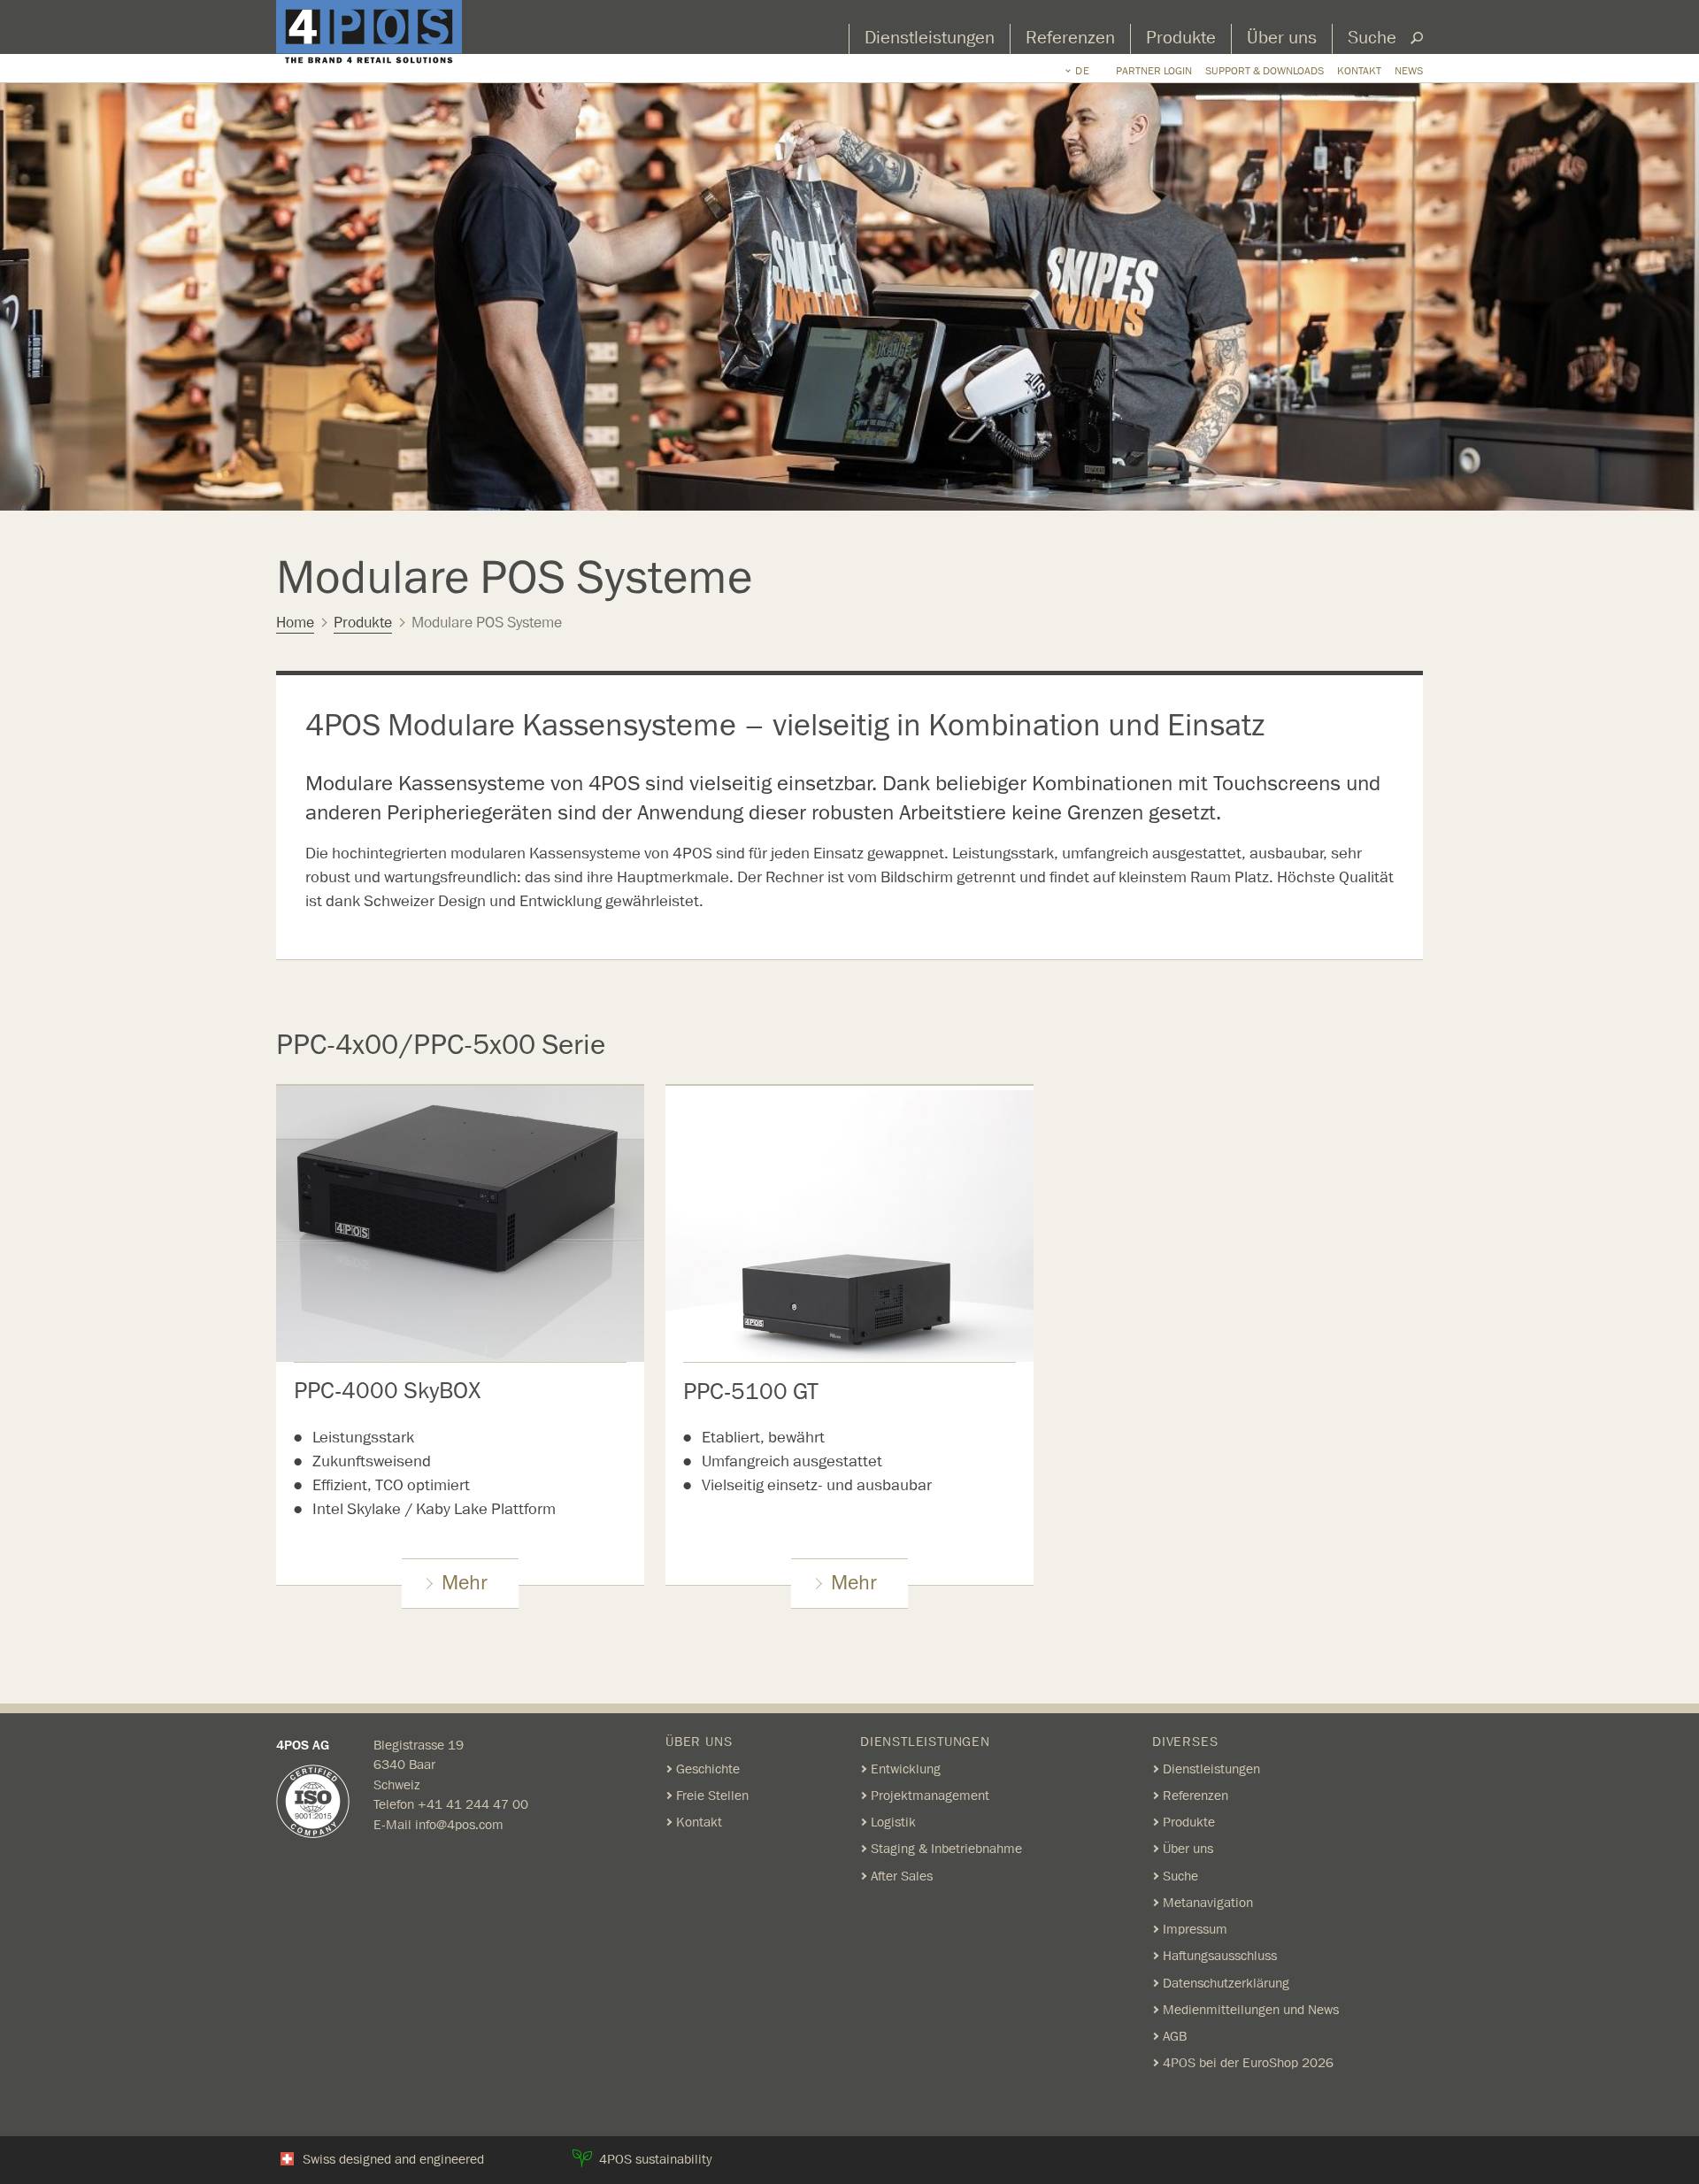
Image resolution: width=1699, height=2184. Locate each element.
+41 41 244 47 (465, 1804)
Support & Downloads (1265, 71)
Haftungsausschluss (1220, 1956)
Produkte (1181, 38)
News (1409, 71)
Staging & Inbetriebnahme (946, 1849)
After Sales (902, 1876)
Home (295, 623)
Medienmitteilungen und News (1251, 2010)
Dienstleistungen (930, 38)
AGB (1175, 2036)
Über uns (1282, 38)
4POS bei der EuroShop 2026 (1248, 2063)
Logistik (893, 1822)
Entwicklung (906, 1769)
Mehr (465, 1583)
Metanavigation (1208, 1903)
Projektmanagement (930, 1796)
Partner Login (1154, 71)
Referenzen (1070, 38)
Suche (1372, 38)
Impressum (1195, 1929)
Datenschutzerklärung (1226, 1983)
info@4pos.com (459, 1825)
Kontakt (1359, 71)
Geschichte (708, 1769)
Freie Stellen (712, 1796)
